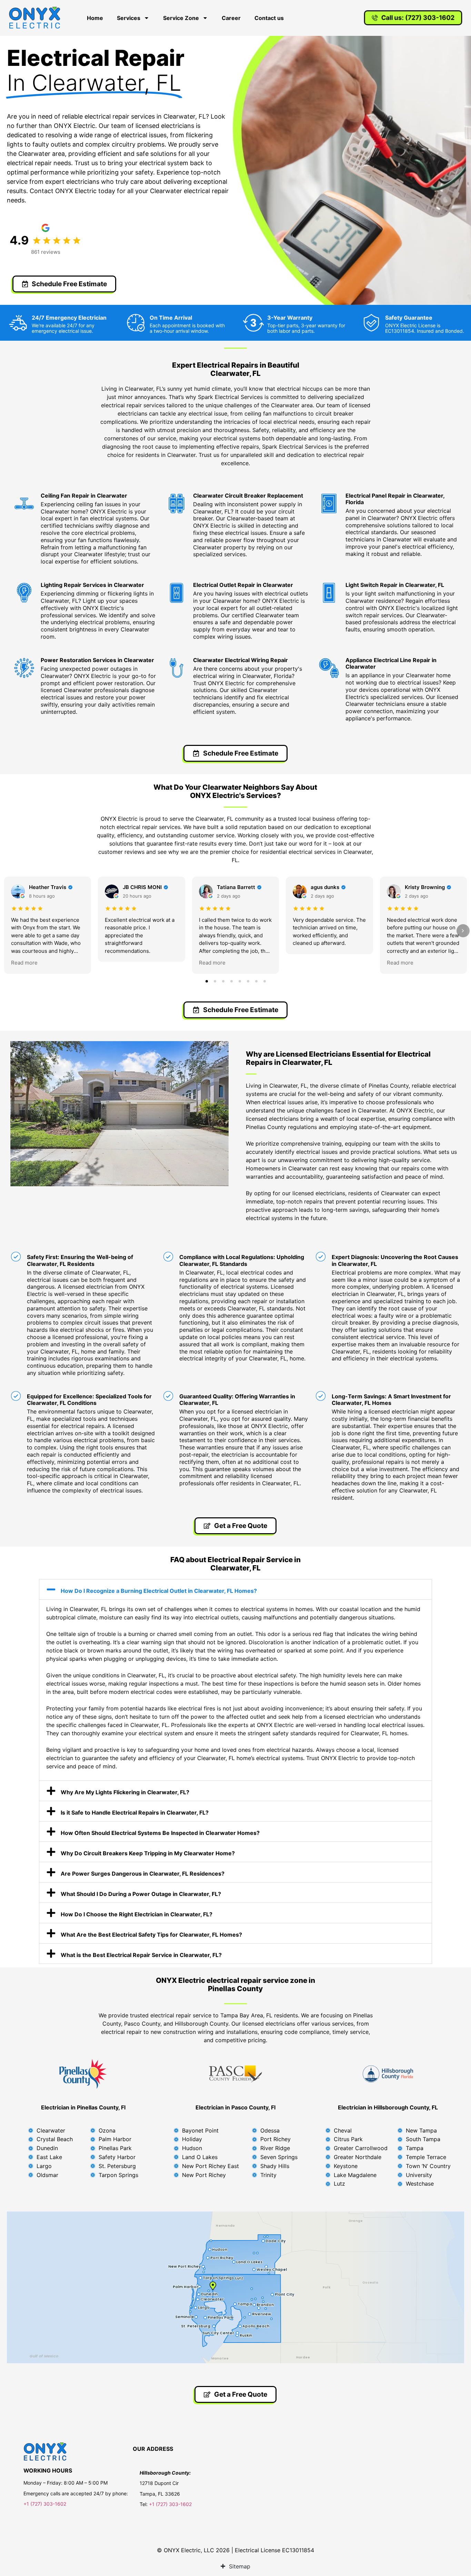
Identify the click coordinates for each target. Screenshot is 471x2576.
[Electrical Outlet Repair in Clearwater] (177, 593)
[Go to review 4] (231, 981)
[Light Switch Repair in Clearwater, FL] (329, 593)
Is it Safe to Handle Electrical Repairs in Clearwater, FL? (135, 1813)
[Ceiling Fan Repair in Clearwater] (24, 503)
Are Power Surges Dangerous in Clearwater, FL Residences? (143, 1874)
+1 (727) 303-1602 (46, 2504)
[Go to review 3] (223, 981)
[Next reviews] (463, 931)
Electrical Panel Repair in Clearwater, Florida (395, 499)
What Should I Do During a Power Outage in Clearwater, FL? (141, 1894)
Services (129, 18)
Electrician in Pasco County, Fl (235, 2107)
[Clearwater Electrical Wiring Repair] (177, 668)
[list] (235, 925)
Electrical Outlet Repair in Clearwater (243, 585)
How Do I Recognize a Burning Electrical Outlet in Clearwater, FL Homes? (159, 1591)
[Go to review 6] (248, 981)
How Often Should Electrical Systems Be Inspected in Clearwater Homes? (160, 1833)
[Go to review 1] (207, 981)
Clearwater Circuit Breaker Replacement (248, 496)
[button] (235, 1589)
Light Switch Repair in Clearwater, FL (395, 585)
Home (95, 18)
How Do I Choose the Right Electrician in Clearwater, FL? (137, 1914)
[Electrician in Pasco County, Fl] (235, 2074)
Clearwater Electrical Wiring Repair (240, 660)
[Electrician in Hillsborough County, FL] (388, 2074)
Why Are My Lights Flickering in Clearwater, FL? (125, 1792)
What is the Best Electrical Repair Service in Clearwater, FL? (141, 1955)
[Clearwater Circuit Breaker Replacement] (177, 503)
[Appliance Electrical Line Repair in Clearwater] (329, 668)
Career (231, 18)
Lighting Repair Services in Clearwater (92, 585)
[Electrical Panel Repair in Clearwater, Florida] (329, 503)
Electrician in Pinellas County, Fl (83, 2107)
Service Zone (181, 18)
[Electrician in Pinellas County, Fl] (83, 2074)
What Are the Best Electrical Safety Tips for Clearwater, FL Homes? (151, 1935)
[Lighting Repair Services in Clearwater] (24, 593)
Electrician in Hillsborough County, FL (388, 2107)
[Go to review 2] (215, 981)
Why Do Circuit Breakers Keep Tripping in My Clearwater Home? (148, 1853)
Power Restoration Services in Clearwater (97, 660)
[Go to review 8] (264, 981)
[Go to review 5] (240, 981)
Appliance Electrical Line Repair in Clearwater (391, 663)
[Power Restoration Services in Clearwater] (24, 668)
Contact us (269, 18)
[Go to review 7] (256, 981)
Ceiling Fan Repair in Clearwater (84, 496)
